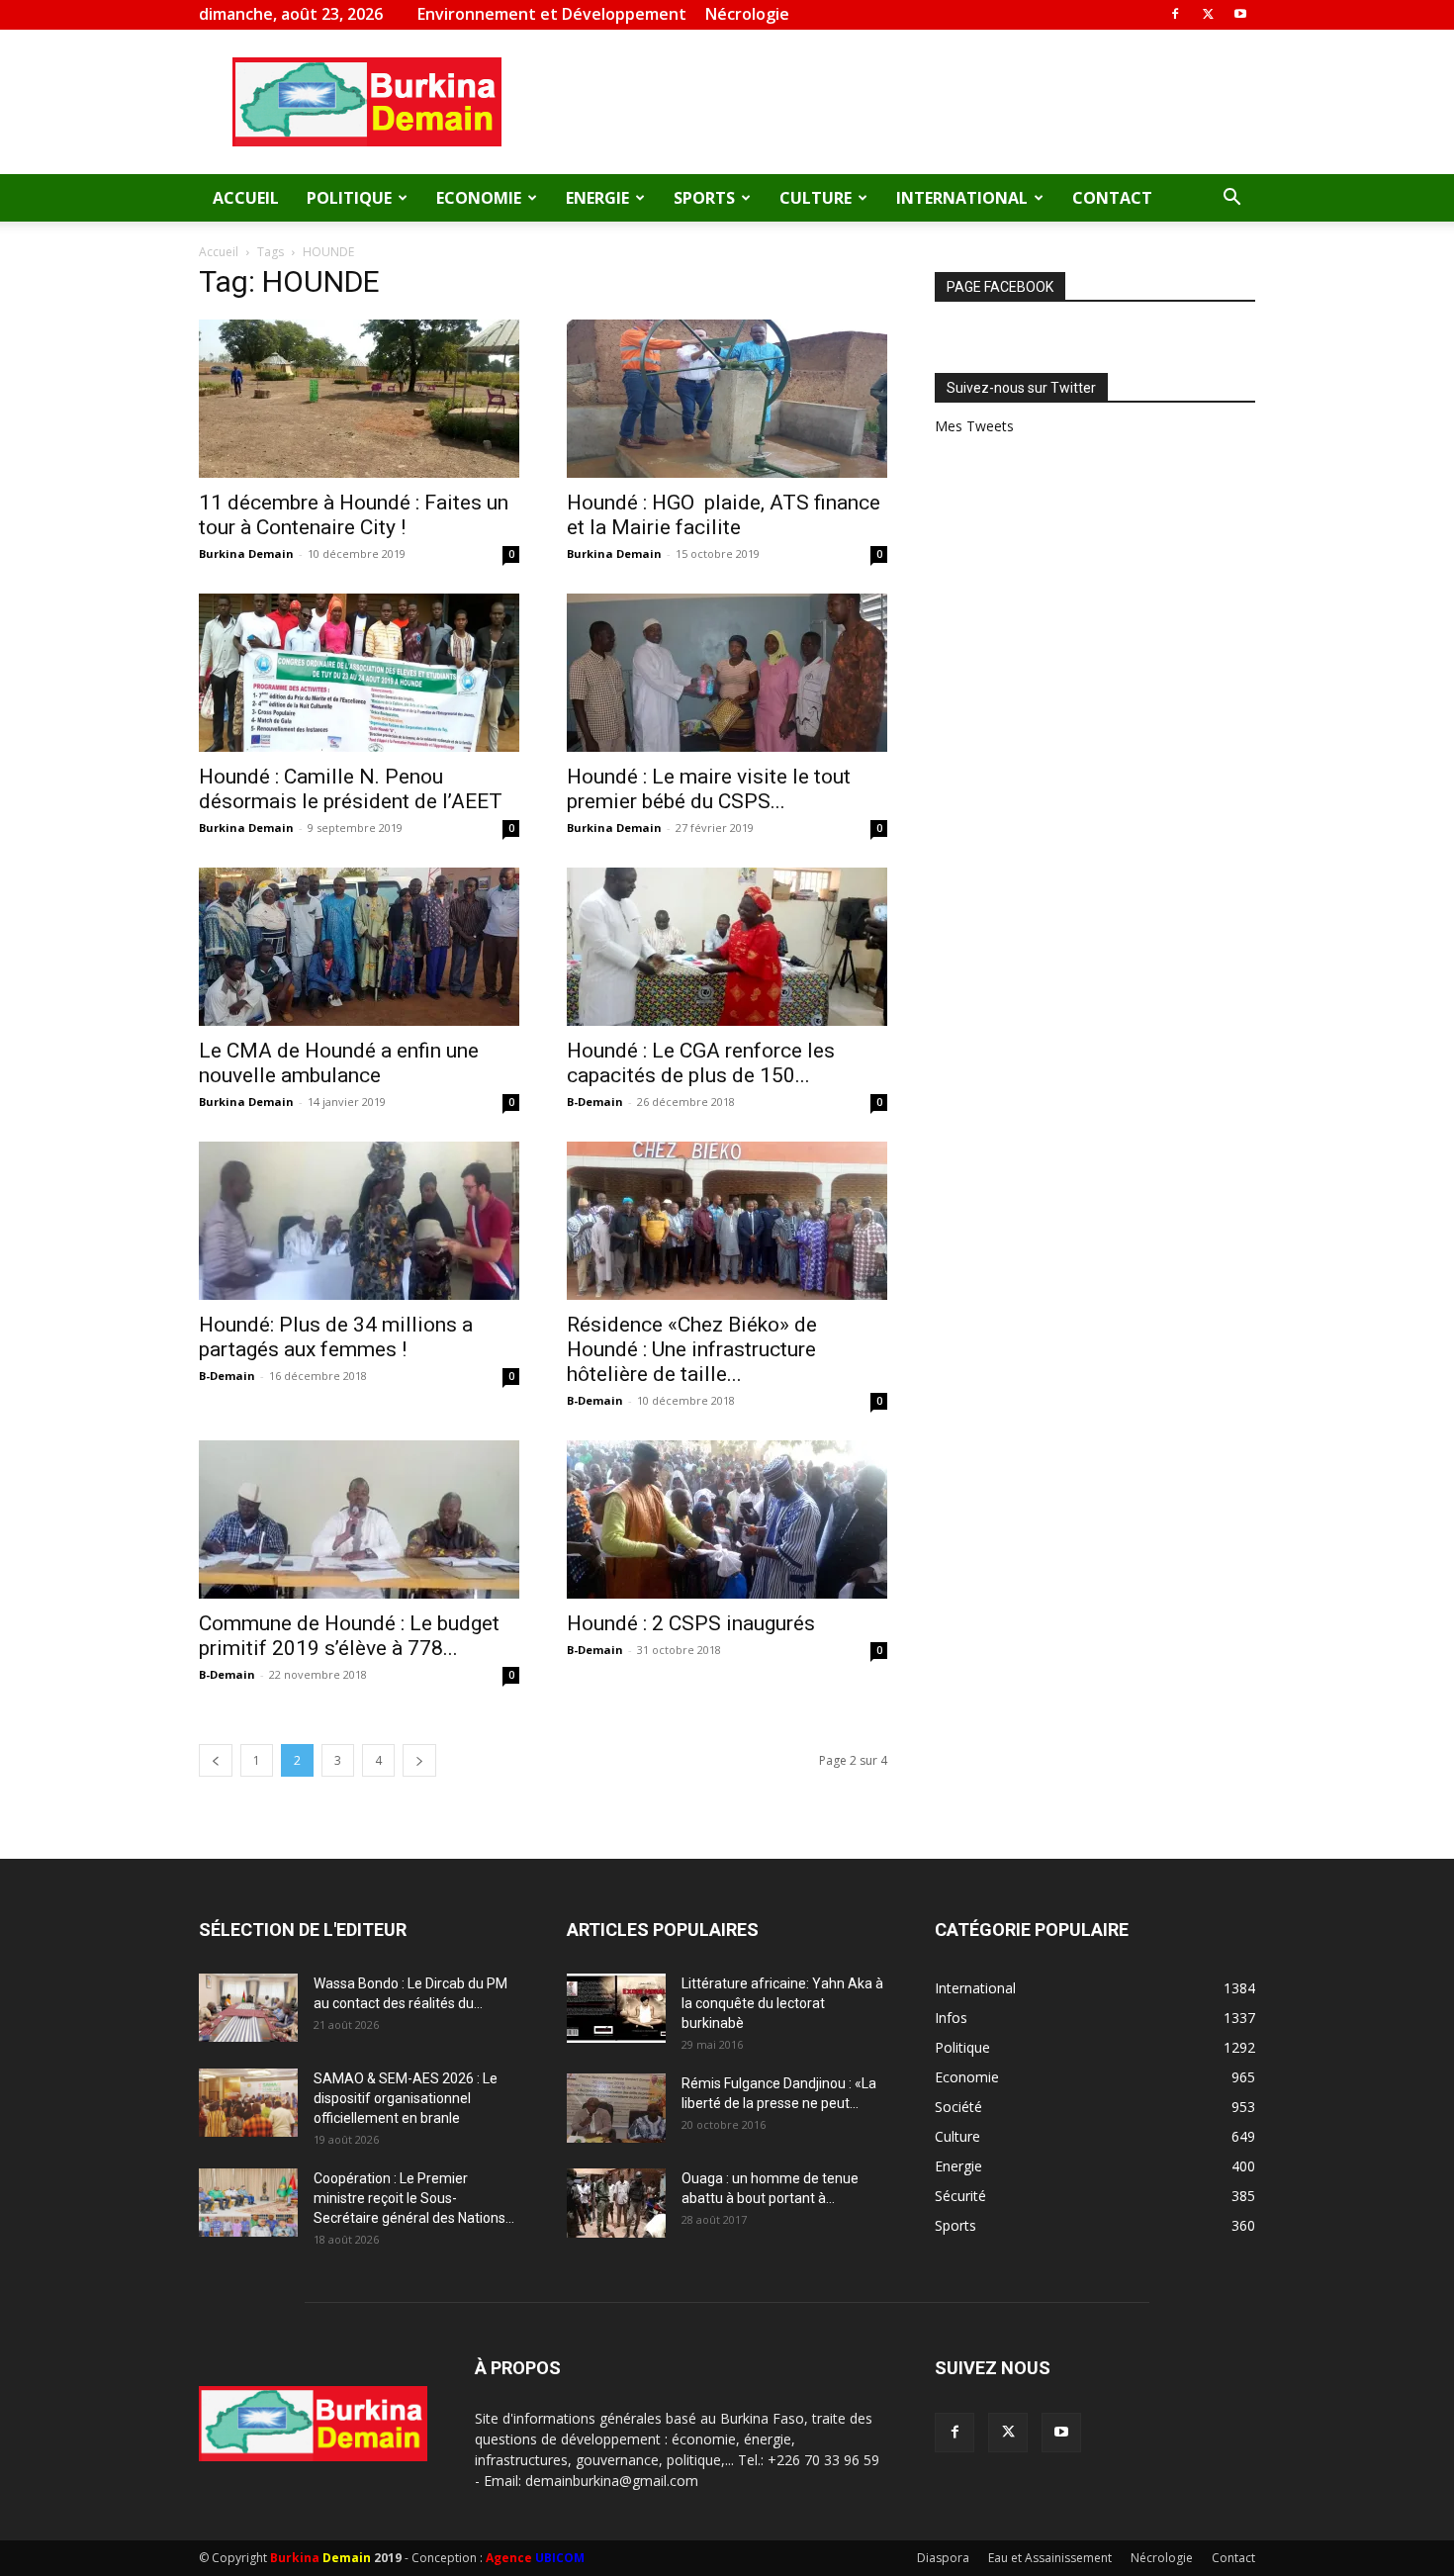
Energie (597, 198)
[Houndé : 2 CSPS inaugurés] (727, 1519)
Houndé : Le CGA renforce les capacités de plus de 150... (701, 1063)
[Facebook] (1175, 14)
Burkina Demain (246, 553)
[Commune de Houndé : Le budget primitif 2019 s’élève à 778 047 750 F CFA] (359, 1519)
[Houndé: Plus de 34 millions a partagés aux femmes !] (359, 1221)
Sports (704, 198)
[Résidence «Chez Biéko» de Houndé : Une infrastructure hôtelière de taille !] (727, 1221)
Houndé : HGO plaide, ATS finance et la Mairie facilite (724, 515)
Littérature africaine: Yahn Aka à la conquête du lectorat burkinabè (782, 2003)
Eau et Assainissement (1050, 2558)
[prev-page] (216, 1760)
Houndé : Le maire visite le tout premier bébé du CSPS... (709, 789)
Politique (349, 198)
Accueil (246, 198)
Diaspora (943, 2558)
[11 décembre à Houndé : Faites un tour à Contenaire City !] (359, 399)
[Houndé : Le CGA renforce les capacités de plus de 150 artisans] (727, 947)
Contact (1112, 198)
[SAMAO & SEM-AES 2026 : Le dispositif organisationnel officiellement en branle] (248, 2103)
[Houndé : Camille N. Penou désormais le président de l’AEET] (359, 673)
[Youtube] (1240, 14)
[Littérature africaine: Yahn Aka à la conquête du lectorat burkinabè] (616, 2008)
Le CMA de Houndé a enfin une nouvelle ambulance (339, 1063)
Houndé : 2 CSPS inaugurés (691, 1623)
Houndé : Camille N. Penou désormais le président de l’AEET (351, 789)
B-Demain (595, 1102)
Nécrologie (747, 14)
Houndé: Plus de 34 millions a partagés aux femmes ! (336, 1337)
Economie (479, 198)
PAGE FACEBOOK (1000, 287)
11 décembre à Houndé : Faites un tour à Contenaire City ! (354, 515)
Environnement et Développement (552, 14)
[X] (1208, 14)
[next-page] (419, 1760)
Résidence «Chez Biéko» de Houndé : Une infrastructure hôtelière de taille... (692, 1349)
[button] (1231, 199)
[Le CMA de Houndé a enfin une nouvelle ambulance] (359, 947)
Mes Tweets (974, 426)
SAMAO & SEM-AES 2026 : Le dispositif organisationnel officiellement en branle (406, 2098)
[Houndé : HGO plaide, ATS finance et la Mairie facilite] (727, 399)
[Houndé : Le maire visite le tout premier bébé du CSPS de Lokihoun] (727, 673)
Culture (816, 198)
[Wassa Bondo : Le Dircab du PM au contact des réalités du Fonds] (248, 2008)
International (962, 198)
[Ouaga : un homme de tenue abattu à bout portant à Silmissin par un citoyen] (616, 2203)
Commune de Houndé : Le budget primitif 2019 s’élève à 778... (349, 1636)
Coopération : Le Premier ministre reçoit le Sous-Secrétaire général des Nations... (414, 2198)
